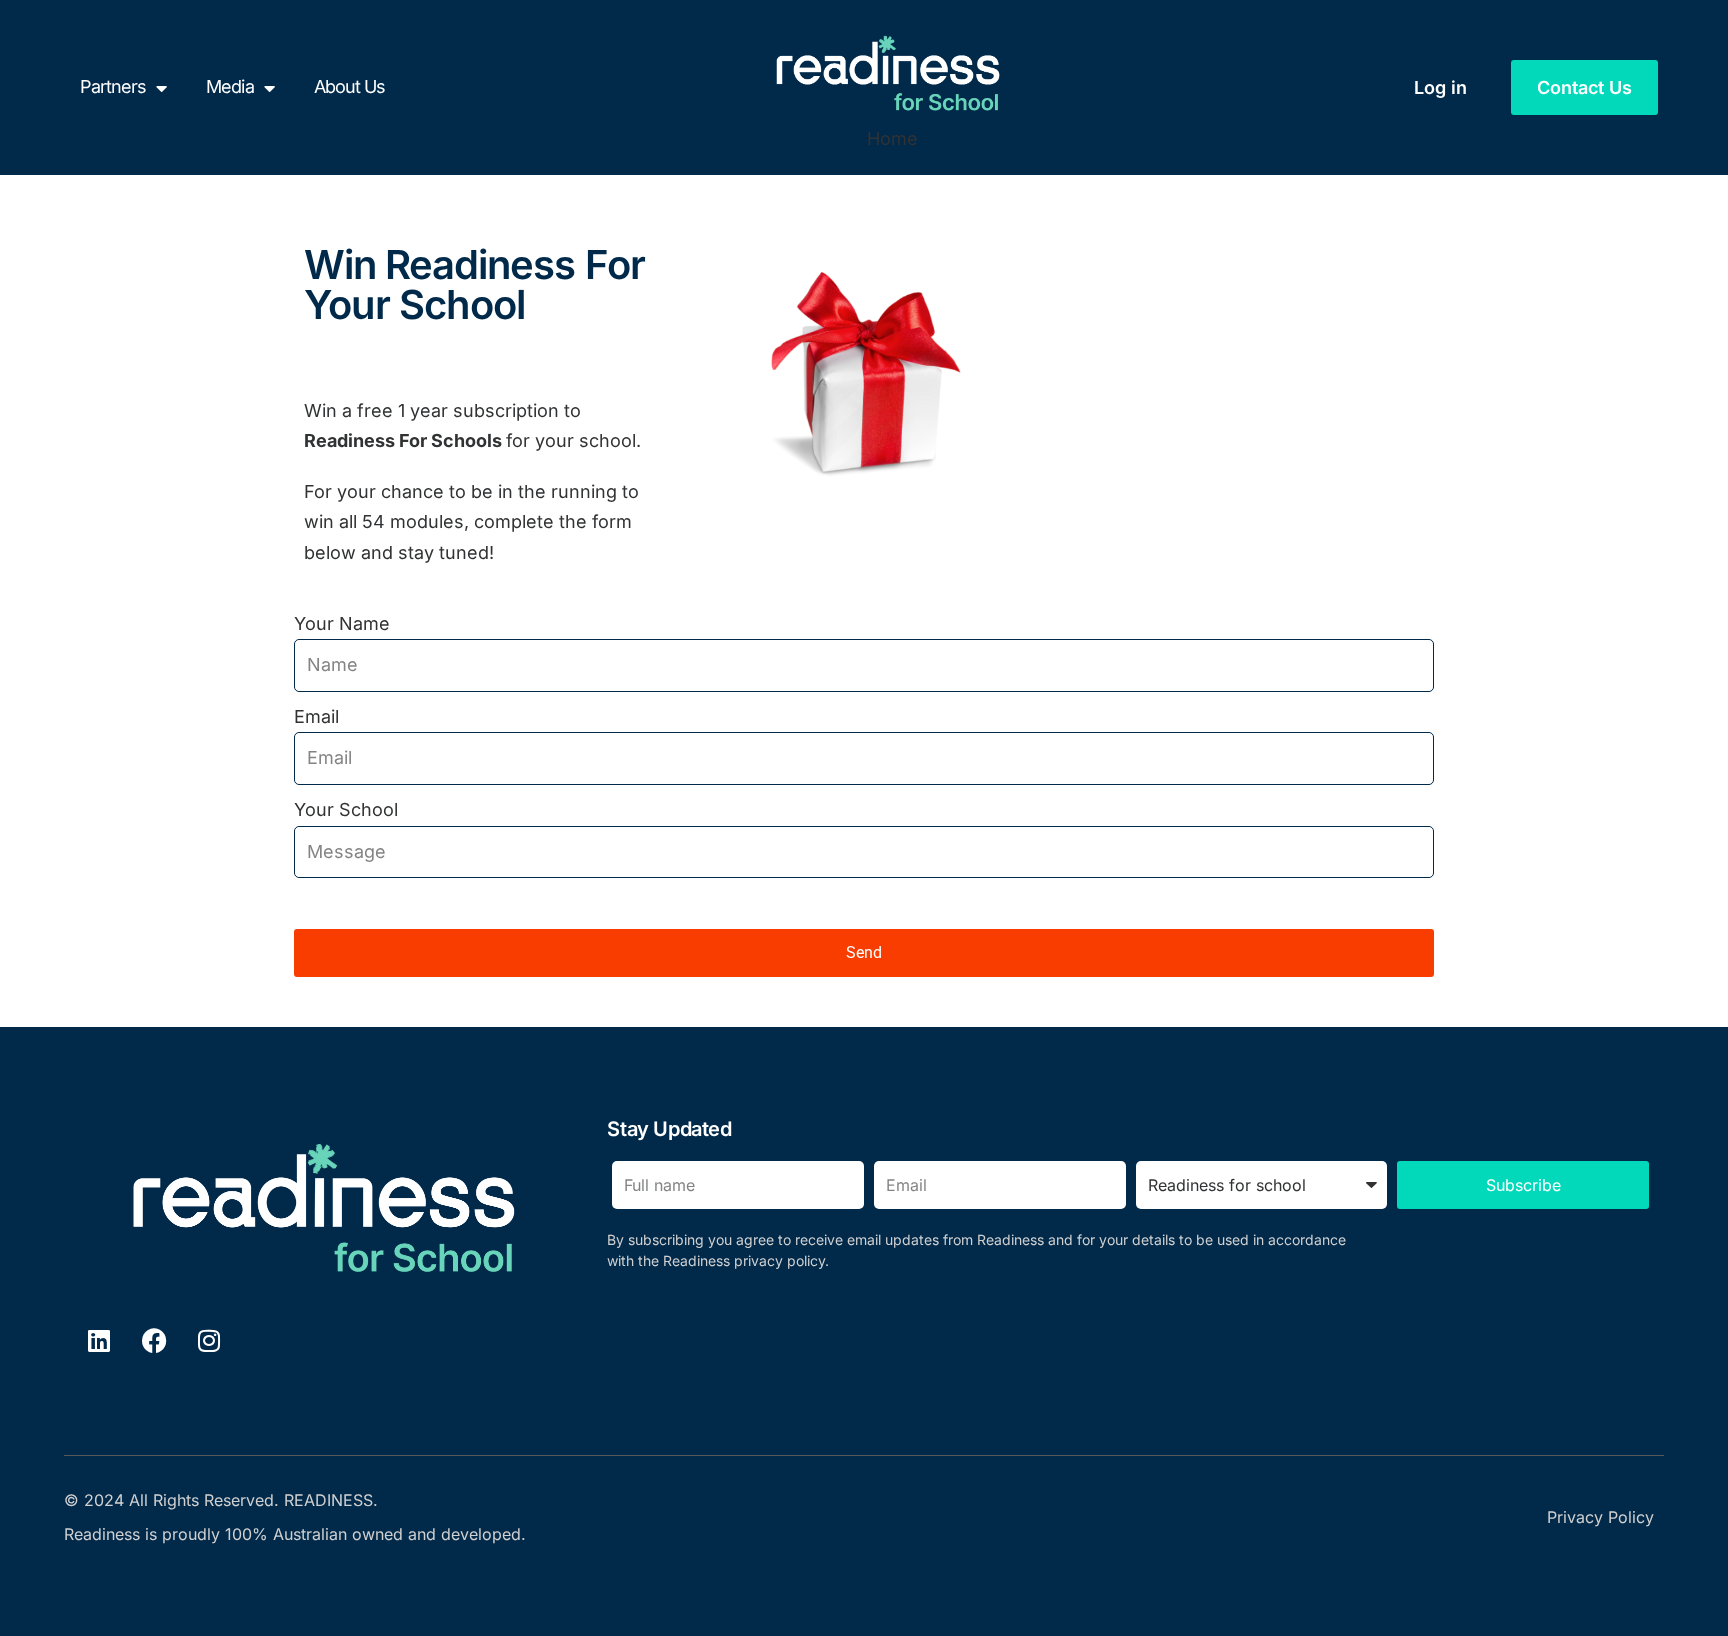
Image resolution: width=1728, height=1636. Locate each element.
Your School (346, 809)
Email (316, 716)
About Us (349, 86)
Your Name (342, 623)
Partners (113, 86)
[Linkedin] (99, 1340)
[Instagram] (209, 1340)
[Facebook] (154, 1340)
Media (229, 86)
